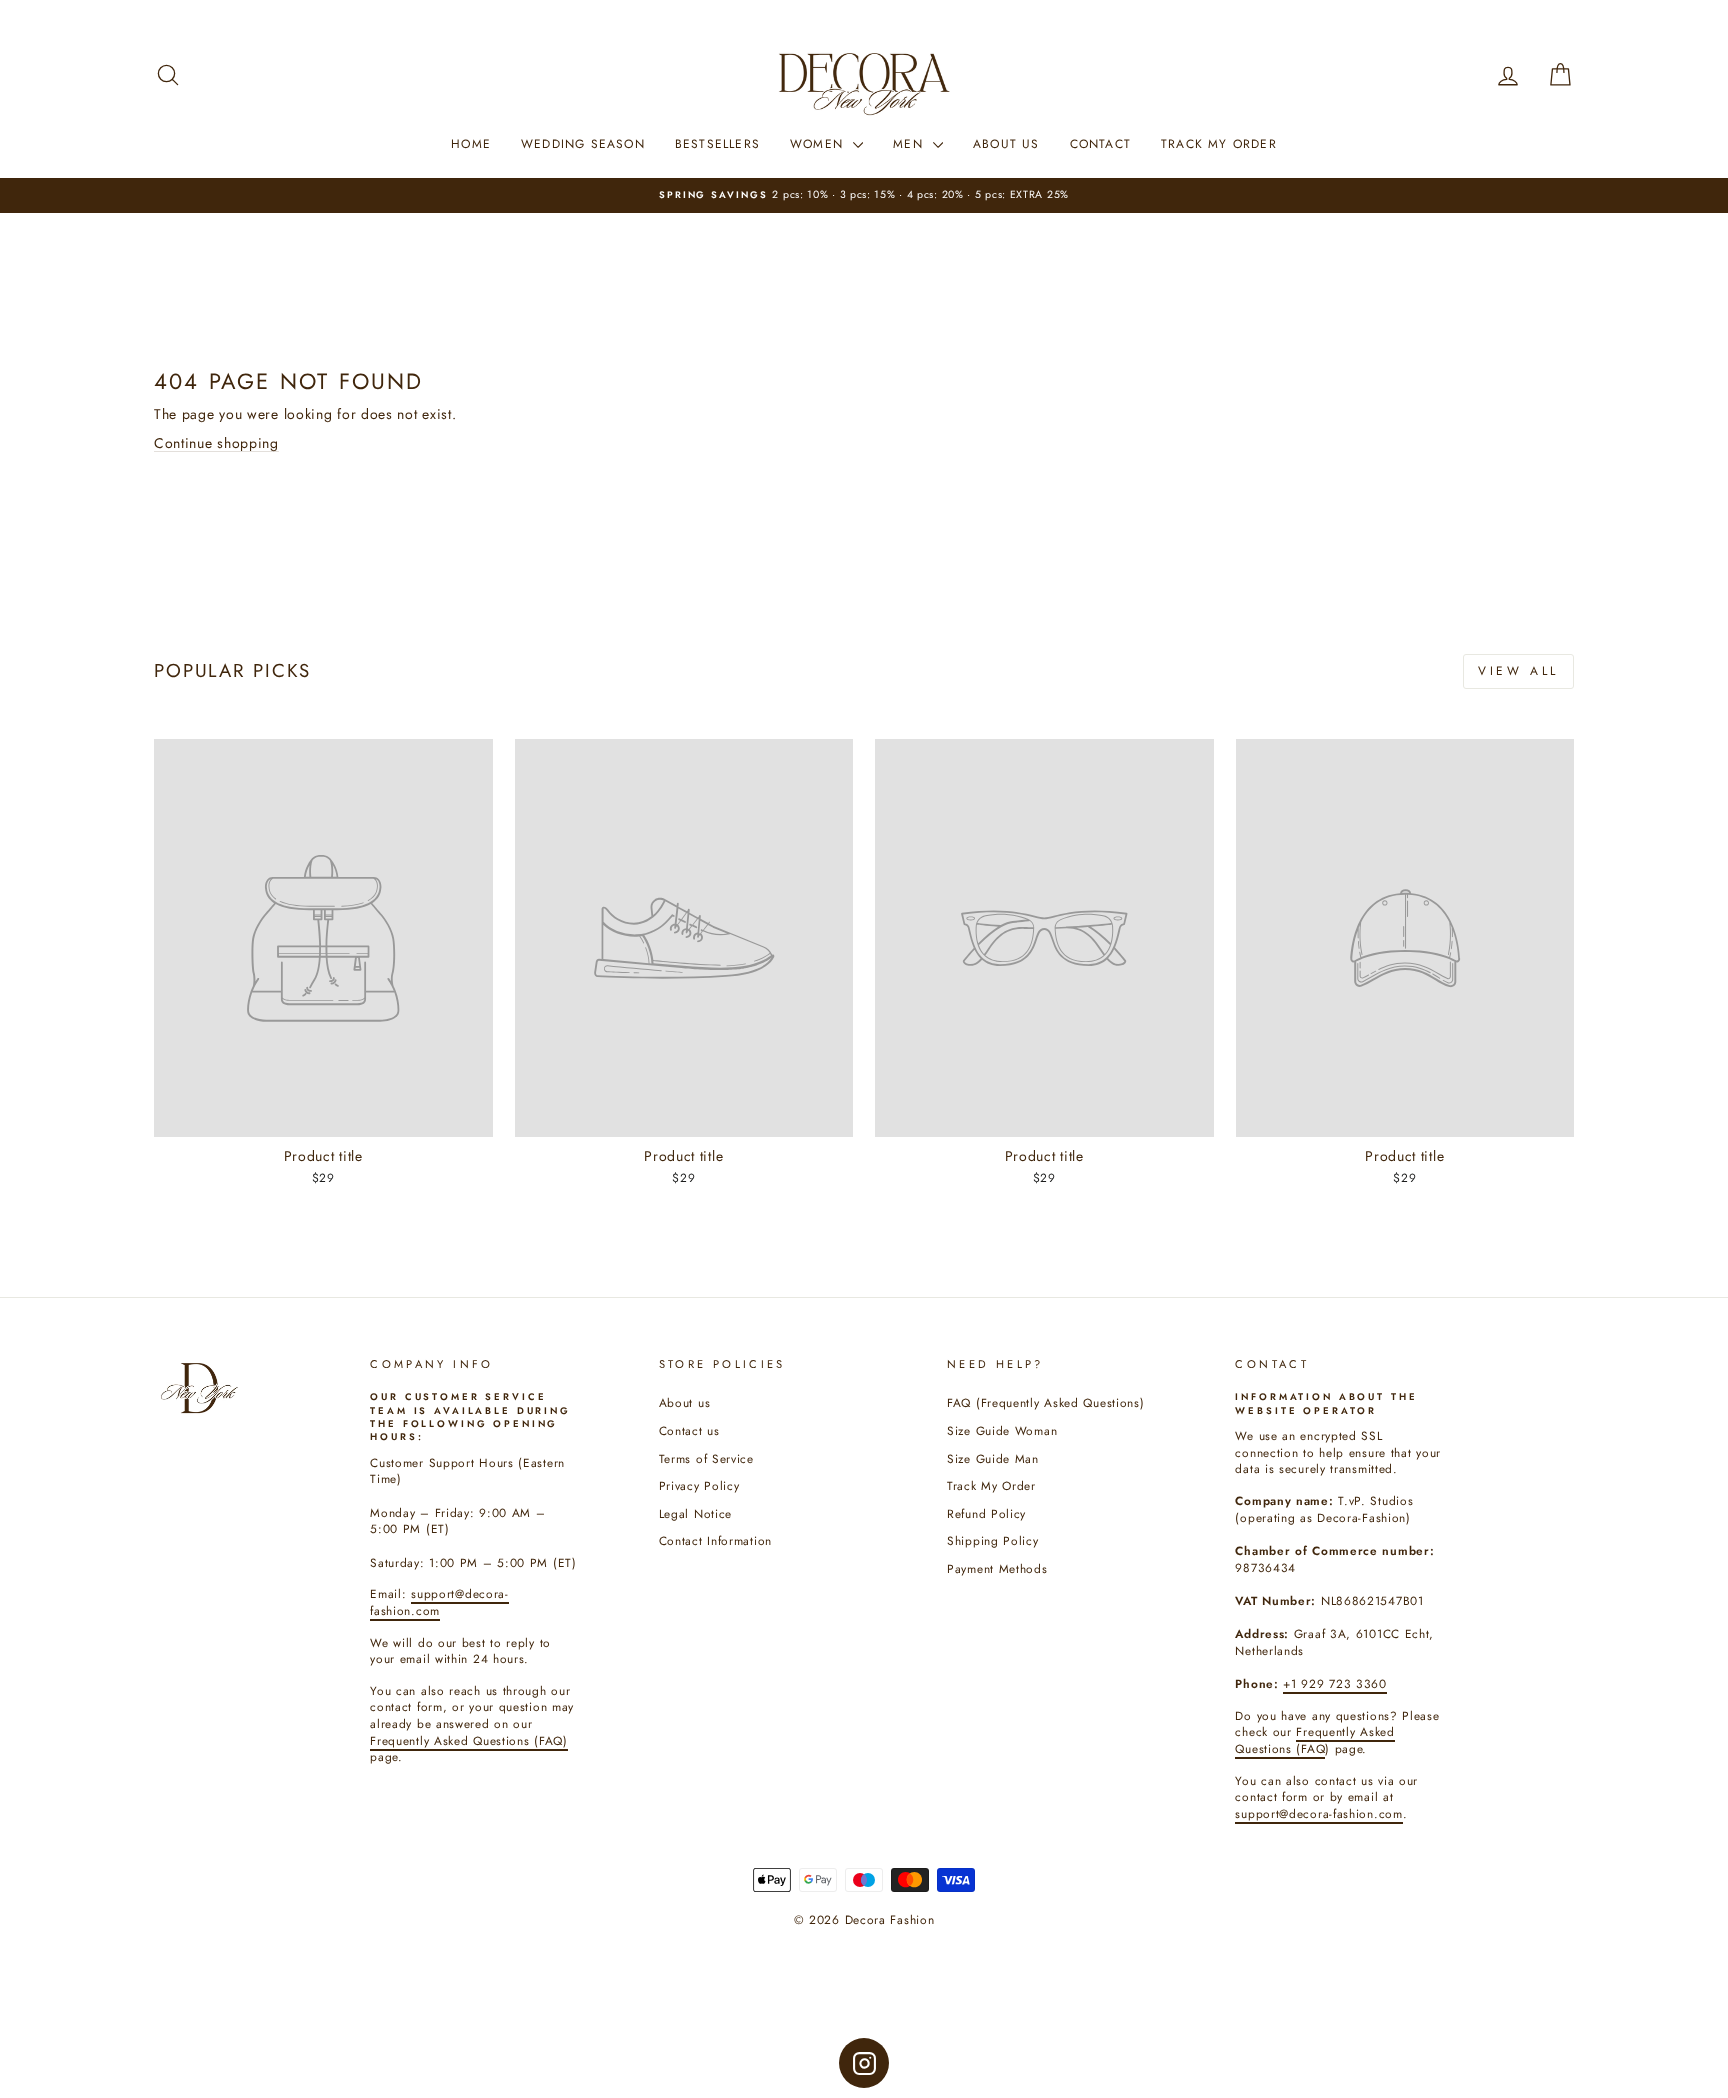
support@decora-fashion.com (1318, 1813)
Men (910, 144)
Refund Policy (986, 1513)
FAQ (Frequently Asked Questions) (1045, 1402)
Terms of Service (706, 1458)
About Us (1006, 144)
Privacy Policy (699, 1485)
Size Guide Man (993, 1458)
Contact (1100, 144)
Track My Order (1219, 144)
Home (471, 144)
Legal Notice (695, 1513)
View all (1518, 671)
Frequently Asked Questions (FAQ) (468, 1740)
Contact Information (715, 1540)
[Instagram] (864, 2063)
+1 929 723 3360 (1335, 1683)
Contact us (689, 1430)
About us (685, 1402)
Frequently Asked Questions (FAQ (1314, 1740)
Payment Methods (997, 1568)
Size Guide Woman (1002, 1430)
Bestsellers (717, 144)
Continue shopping (216, 443)
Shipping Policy (993, 1540)
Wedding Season (583, 144)
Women (819, 144)
